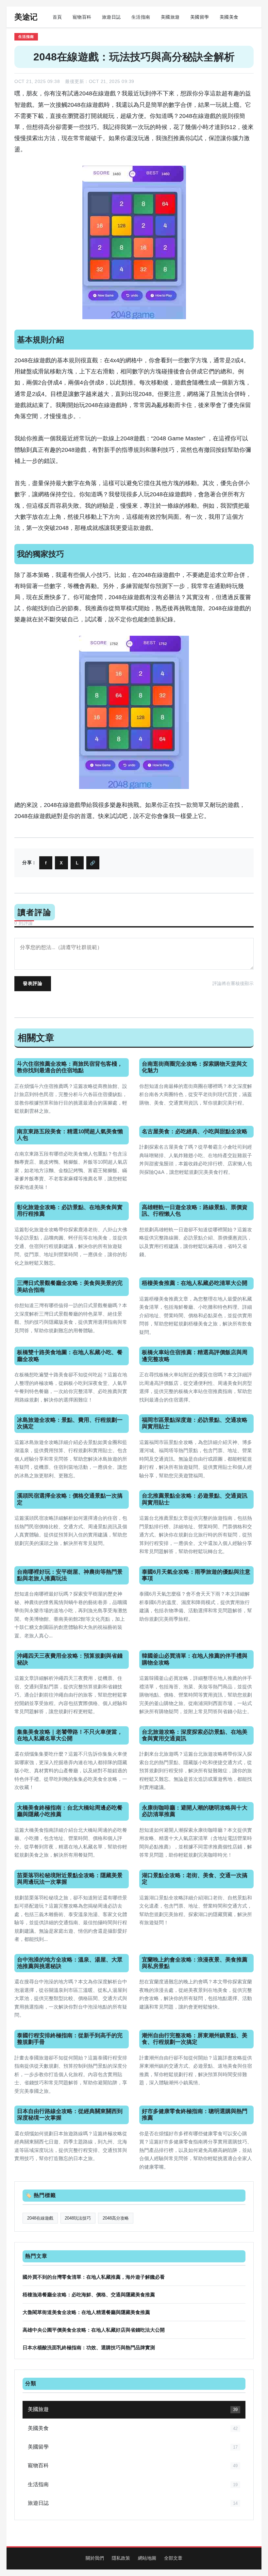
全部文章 (173, 2558)
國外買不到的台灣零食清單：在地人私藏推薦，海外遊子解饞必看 (94, 2277)
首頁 (57, 17)
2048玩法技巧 (78, 2218)
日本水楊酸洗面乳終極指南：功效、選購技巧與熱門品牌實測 (89, 2347)
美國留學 (200, 17)
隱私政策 (121, 2558)
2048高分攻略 (116, 2218)
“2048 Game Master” (178, 438)
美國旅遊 (170, 17)
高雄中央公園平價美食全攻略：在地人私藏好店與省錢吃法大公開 (94, 2330)
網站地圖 (147, 2558)
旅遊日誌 (111, 17)
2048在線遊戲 (33, 360)
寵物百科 (82, 17)
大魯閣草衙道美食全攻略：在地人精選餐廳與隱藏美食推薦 (86, 2312)
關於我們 (95, 2558)
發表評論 (33, 983)
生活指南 (141, 17)
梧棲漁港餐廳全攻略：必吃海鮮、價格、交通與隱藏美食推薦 (89, 2295)
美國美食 (229, 17)
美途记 (26, 17)
